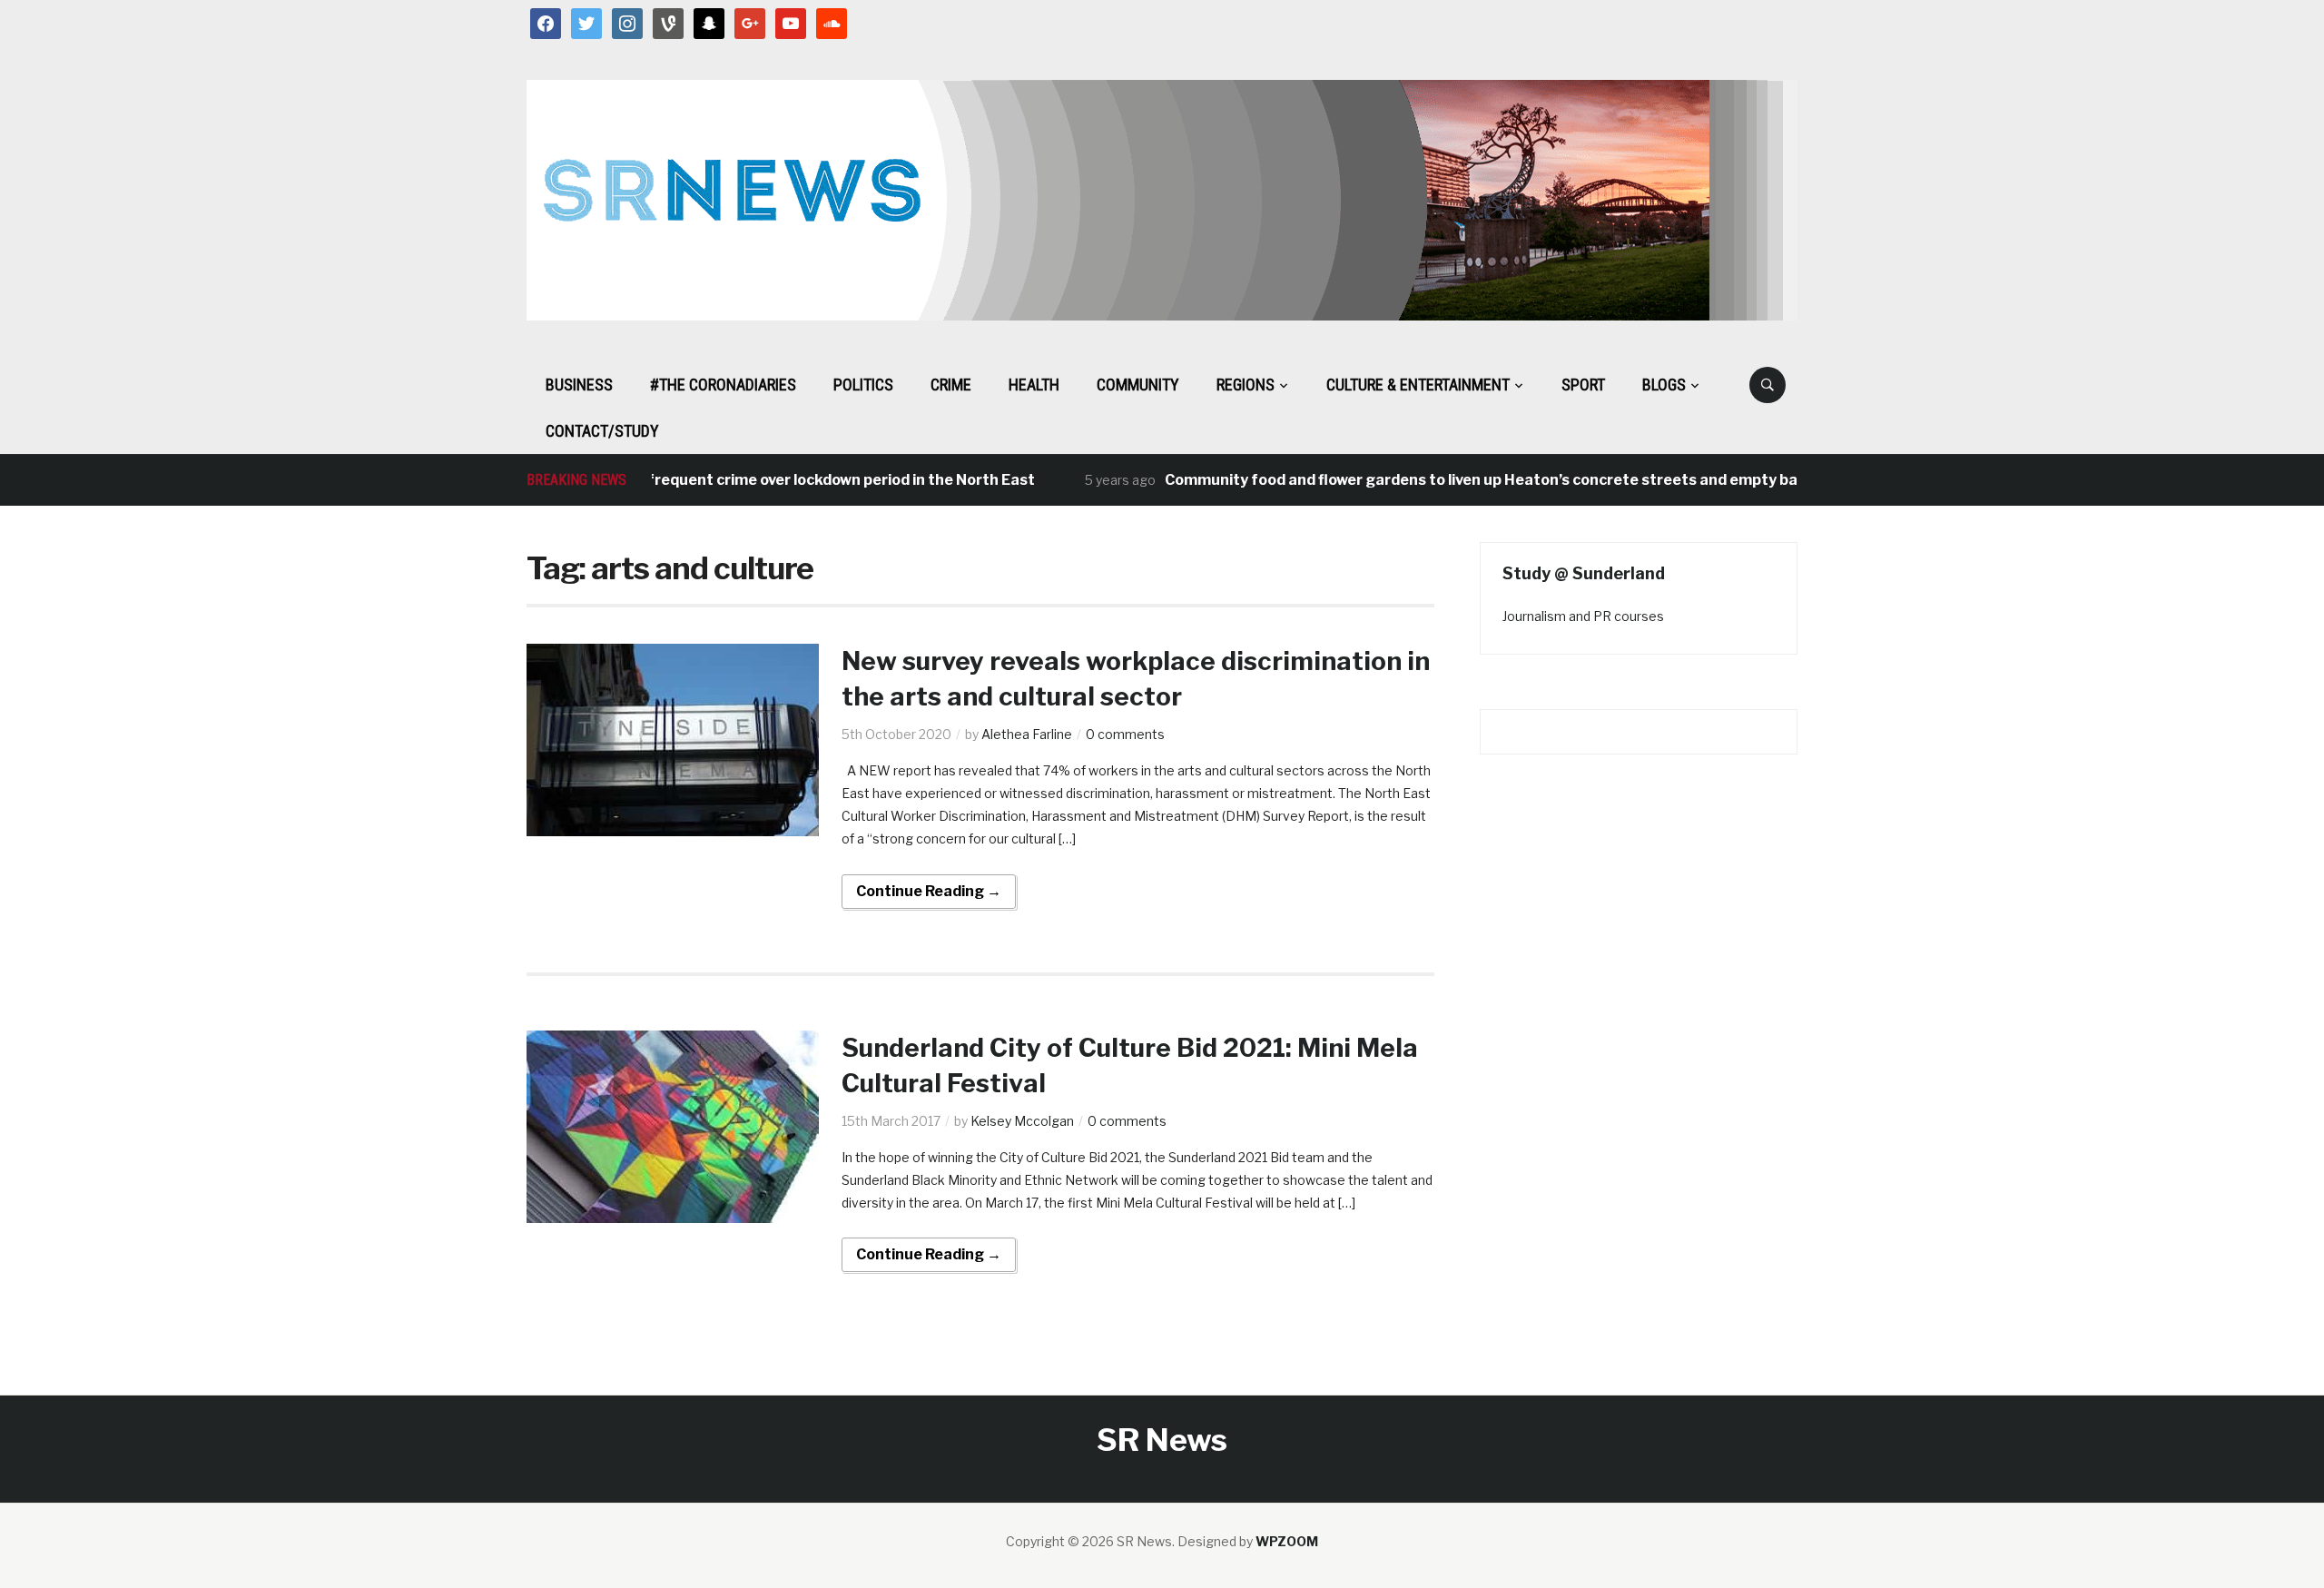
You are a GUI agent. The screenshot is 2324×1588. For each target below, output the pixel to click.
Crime (951, 385)
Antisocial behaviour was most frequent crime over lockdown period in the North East (694, 480)
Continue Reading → (929, 891)
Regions (1246, 385)
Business (579, 385)
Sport (1583, 385)
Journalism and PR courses (1583, 616)
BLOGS (1664, 385)
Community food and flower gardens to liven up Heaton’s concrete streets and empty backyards (1475, 480)
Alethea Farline (1027, 734)
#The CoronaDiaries (723, 385)
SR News (1162, 1440)
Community (1138, 385)
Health (1034, 385)
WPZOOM (1287, 1541)
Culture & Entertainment (1418, 385)
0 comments (1125, 734)
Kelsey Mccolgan (1022, 1121)
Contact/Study (602, 431)
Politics (863, 385)
